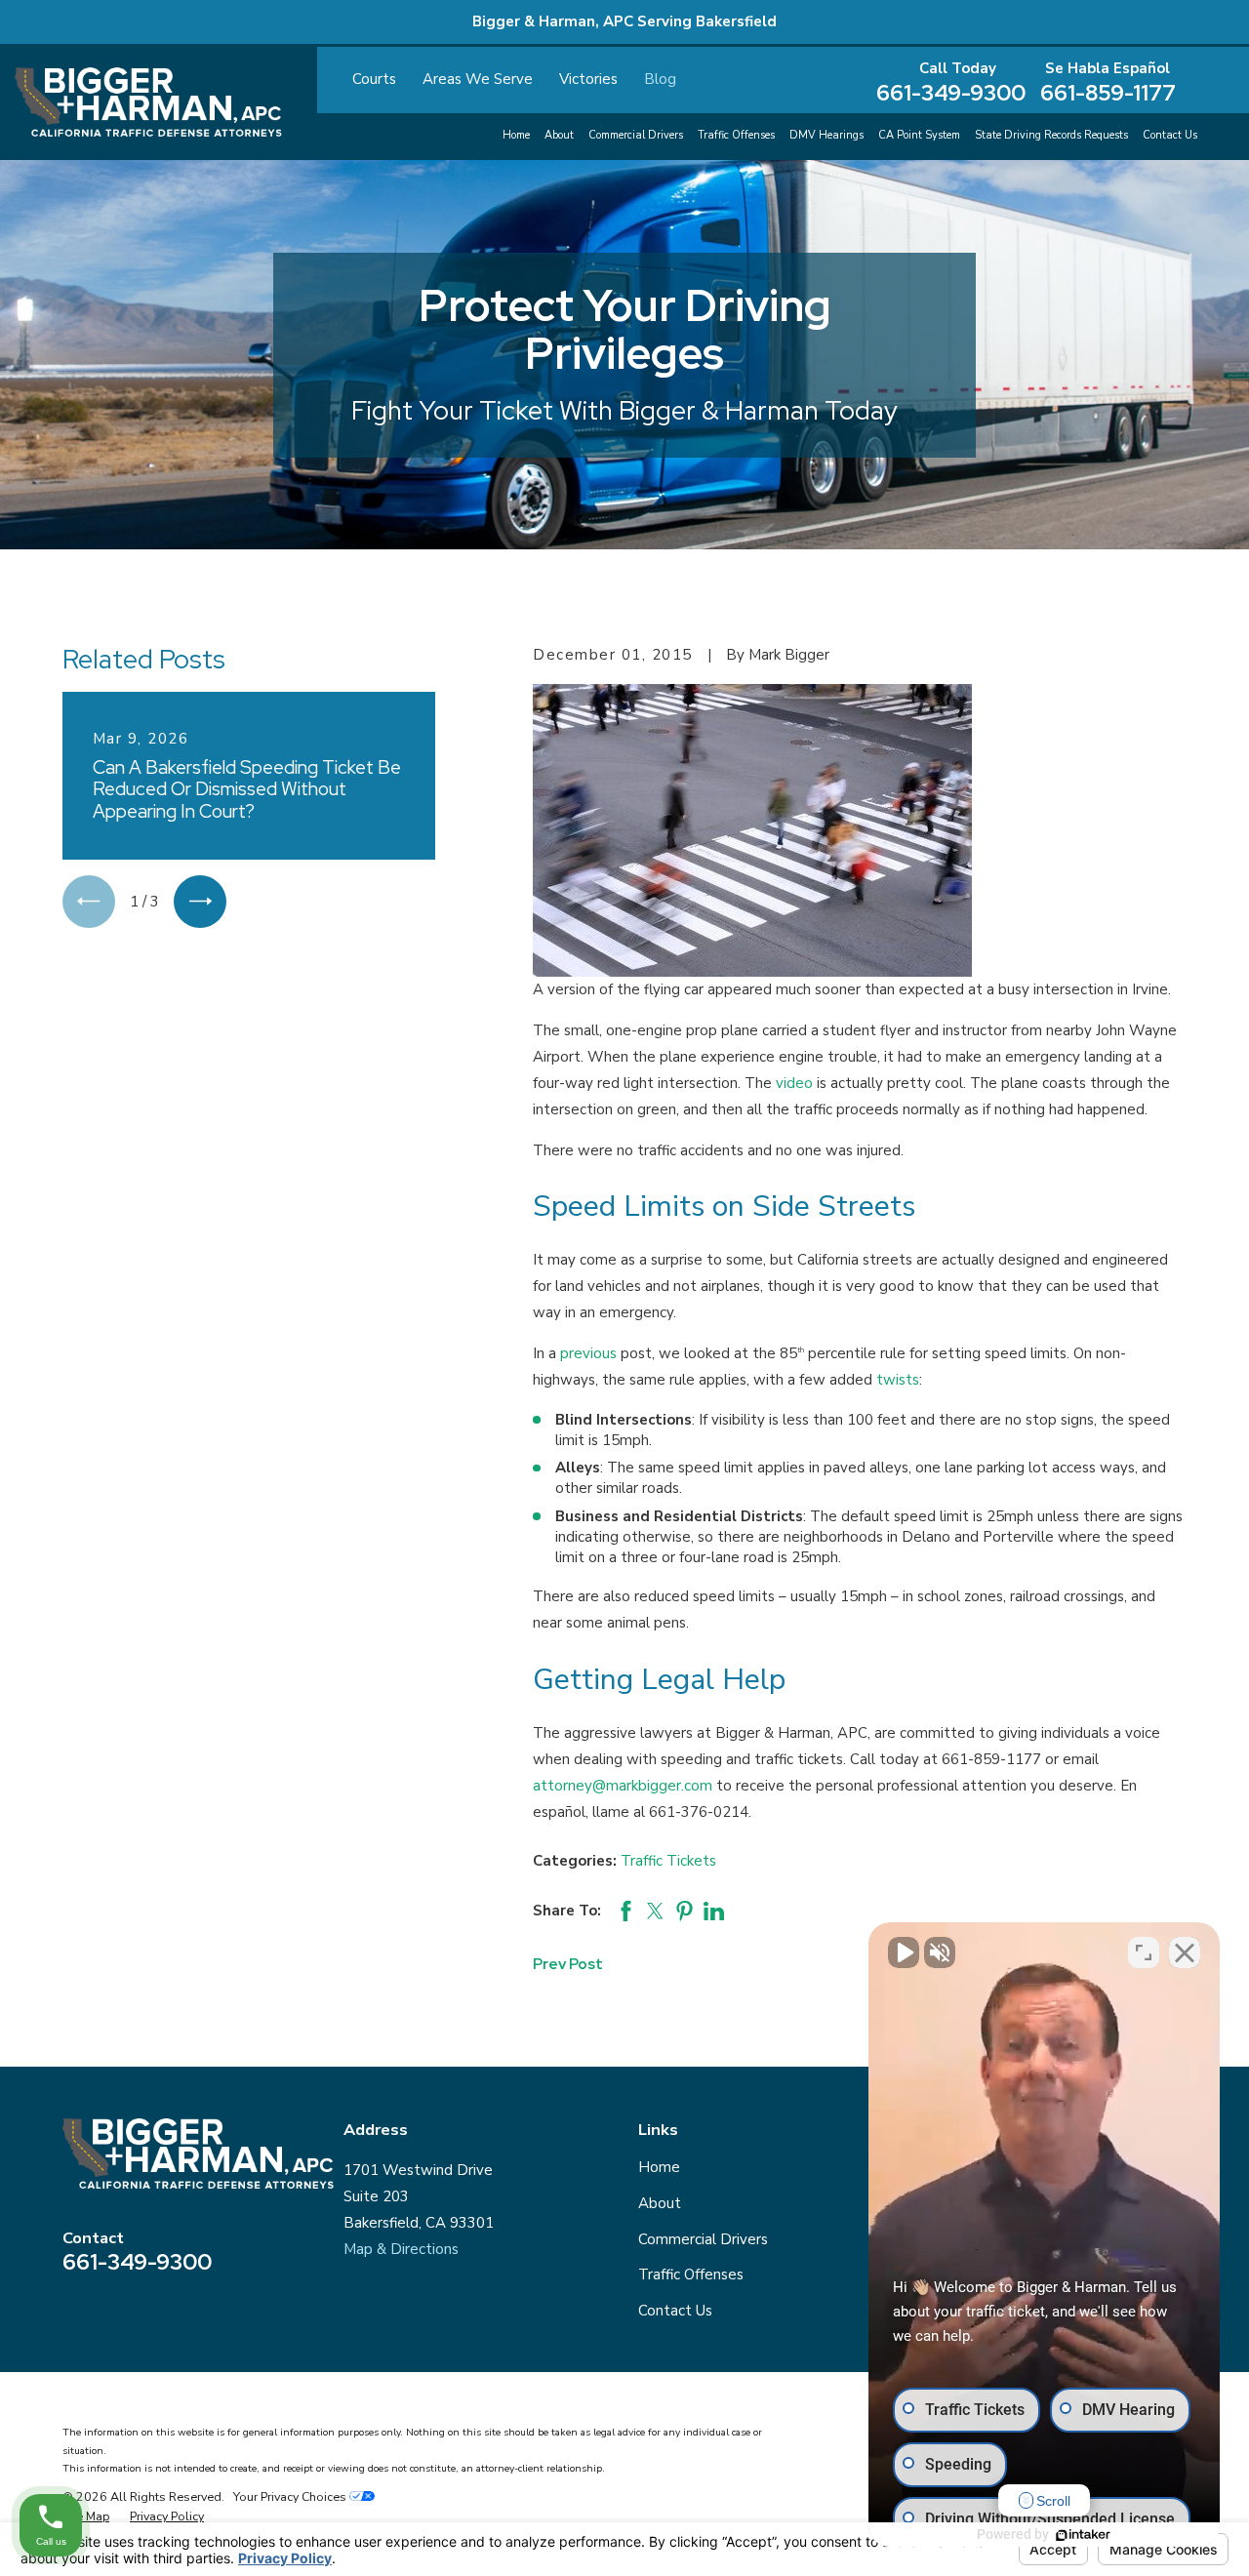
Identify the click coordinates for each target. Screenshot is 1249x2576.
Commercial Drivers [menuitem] (636, 135)
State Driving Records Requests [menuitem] (1051, 135)
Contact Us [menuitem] (1170, 135)
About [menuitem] (559, 135)
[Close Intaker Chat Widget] (1185, 1952)
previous (588, 1353)
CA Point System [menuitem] (919, 135)
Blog (660, 79)
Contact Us (675, 2311)
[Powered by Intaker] (1083, 2535)
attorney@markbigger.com (623, 1786)
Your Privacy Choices (291, 2496)
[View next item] (200, 902)
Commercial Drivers (703, 2239)
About (660, 2203)
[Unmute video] (904, 1952)
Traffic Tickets (668, 1861)
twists (898, 1380)
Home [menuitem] (516, 135)
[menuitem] (86, 2516)
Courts (374, 79)
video (794, 1083)
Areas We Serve (478, 79)
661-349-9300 (951, 93)
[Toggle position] (1144, 1952)
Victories (588, 79)
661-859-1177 (1108, 93)
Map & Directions (401, 2249)
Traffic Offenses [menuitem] (736, 135)
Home (659, 2167)
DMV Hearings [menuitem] (826, 135)
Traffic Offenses (691, 2274)
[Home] (148, 102)
